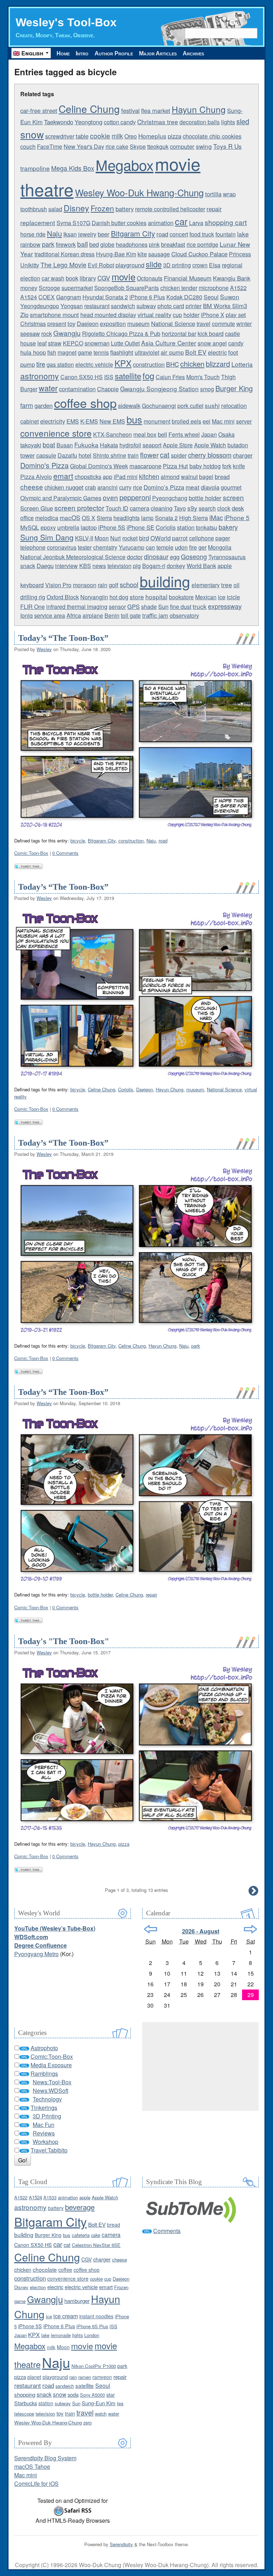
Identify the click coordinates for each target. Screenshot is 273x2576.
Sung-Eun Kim (99, 2403)
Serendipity (121, 2544)
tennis (101, 352)
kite (142, 254)
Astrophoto (44, 2048)
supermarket (77, 288)
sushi (212, 405)
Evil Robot (101, 265)
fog (148, 376)
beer (104, 234)
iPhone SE (140, 527)
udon (181, 547)
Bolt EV (196, 352)
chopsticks (88, 477)
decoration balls (200, 122)
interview (66, 566)
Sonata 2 (166, 518)
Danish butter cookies (119, 223)
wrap (229, 194)
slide (154, 264)
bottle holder (205, 498)
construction (149, 364)
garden (44, 405)
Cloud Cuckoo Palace (199, 254)
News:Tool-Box (52, 2082)
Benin (112, 615)
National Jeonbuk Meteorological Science (73, 557)
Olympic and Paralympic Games (61, 498)
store (137, 597)
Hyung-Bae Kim (116, 254)
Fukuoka (86, 445)
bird (144, 538)
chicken (192, 364)
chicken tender (179, 288)
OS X (89, 518)
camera (140, 508)
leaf (42, 343)
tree (227, 585)
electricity (53, 421)
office (27, 518)
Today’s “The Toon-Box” (63, 638)
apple (225, 566)
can (150, 547)
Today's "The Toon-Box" (64, 1641)
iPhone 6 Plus (147, 297)
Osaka (226, 434)
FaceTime (50, 146)
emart (63, 476)
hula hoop (33, 352)
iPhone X (213, 315)
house (28, 343)
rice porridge (202, 244)
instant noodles (96, 2316)
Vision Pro (58, 585)
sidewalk (129, 405)
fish (52, 352)
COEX (47, 297)
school (129, 584)
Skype (138, 146)
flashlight (122, 352)
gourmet (231, 487)
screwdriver (60, 136)
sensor (117, 607)
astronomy (40, 376)
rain (103, 585)
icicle (233, 597)
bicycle (78, 841)
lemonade (61, 2335)
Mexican (206, 597)
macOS (70, 517)
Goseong (194, 556)
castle (232, 334)
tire (41, 364)
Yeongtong (89, 122)
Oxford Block (63, 597)
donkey (176, 566)
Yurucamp (132, 547)
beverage (80, 2207)
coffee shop (85, 403)
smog (207, 389)
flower (149, 455)
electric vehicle (94, 364)
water (48, 388)
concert (179, 234)
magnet (67, 352)
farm (27, 405)
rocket (130, 538)
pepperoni (135, 497)
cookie (100, 135)
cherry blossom (210, 455)
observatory (184, 615)
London (92, 2335)
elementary (206, 585)
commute (223, 324)
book (72, 278)
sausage (159, 254)
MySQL (30, 527)
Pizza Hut (175, 466)
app (108, 477)
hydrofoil (130, 445)
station (186, 527)
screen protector (79, 507)
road (162, 234)
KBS (85, 566)
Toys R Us (227, 146)
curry (125, 487)
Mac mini (223, 421)
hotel (85, 455)
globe (107, 244)
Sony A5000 (92, 2395)
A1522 (238, 288)
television (119, 566)
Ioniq (26, 615)
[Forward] (250, 1929)
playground (130, 265)
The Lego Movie (63, 264)
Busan (65, 445)
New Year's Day (84, 146)
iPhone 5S (112, 527)
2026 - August (201, 1931)
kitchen (149, 476)
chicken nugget (64, 487)
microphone (214, 288)
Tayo (180, 508)
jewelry (87, 234)
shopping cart (226, 222)
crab (90, 487)
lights (228, 122)
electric (217, 352)
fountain (226, 234)
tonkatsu (207, 527)
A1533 (50, 2197)
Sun (163, 606)
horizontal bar (179, 334)
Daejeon (88, 323)
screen (233, 497)
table (82, 136)
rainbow (30, 244)
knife (239, 466)
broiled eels (186, 421)
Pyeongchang (170, 498)
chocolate (45, 2269)
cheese (32, 487)
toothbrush (34, 209)
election (38, 2287)
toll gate (131, 615)
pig (137, 566)
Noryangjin (94, 597)
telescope (24, 2414)
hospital (156, 597)
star (111, 2394)
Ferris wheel (184, 434)
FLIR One (33, 607)
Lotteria (242, 364)
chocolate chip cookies (212, 136)
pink (154, 244)
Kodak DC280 (184, 297)
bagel (206, 477)
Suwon (230, 297)
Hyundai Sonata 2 (105, 297)
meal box (145, 434)
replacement (38, 222)
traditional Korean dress (65, 254)
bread (222, 476)
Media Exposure (51, 2065)
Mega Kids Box (73, 168)
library (88, 278)
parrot (180, 538)
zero (87, 2422)
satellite (128, 376)
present (57, 324)
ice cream (66, 2316)
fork (227, 466)
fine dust (181, 607)
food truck (202, 234)
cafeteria (81, 2235)
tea (120, 2403)
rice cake (117, 146)
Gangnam (69, 297)
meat (192, 487)
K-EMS (89, 421)
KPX (123, 363)
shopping (25, 2394)
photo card (171, 306)
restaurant (97, 306)
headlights (127, 518)
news (99, 566)
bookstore (181, 597)
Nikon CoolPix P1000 (94, 2366)
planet (34, 2377)
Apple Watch (210, 445)
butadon (238, 445)
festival (130, 110)
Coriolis (166, 527)
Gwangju (67, 333)
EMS (73, 421)
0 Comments (65, 853)
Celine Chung (89, 109)
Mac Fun (44, 2125)
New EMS (112, 421)
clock (224, 508)
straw (55, 343)
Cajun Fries (170, 377)
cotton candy (120, 122)
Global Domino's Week (99, 466)
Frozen (102, 208)
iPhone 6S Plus (92, 2326)
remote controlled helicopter (170, 209)
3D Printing (47, 2116)
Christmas (33, 324)
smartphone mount (54, 315)
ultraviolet (147, 352)
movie (124, 277)
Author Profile (114, 53)
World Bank (201, 566)
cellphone (202, 538)
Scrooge (49, 288)
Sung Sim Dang (47, 537)
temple (165, 547)
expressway (225, 606)
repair (214, 209)
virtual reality (154, 315)
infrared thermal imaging (77, 607)
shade (149, 607)
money (29, 288)
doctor (135, 557)
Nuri (116, 538)
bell (162, 434)
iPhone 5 (237, 517)
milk (117, 136)
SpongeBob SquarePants (127, 288)
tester (85, 547)
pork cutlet (190, 406)
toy (71, 323)
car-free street (39, 110)
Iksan (70, 234)
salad (55, 209)
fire (193, 547)
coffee (65, 2270)
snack (28, 566)
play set (236, 315)
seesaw (30, 333)
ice (222, 597)
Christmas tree (158, 122)
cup (177, 315)
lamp (147, 518)
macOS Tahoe (32, 2466)
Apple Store (178, 445)
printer (194, 306)
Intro (82, 53)
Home (63, 53)
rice (138, 487)
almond (170, 477)
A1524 (29, 297)
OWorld (160, 538)
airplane (93, 615)
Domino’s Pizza (164, 487)
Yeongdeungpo (40, 306)
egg (175, 557)
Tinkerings (44, 2108)
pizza (175, 136)
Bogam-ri (154, 566)
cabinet (30, 421)
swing (204, 146)
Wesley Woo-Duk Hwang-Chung (139, 192)
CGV (104, 278)
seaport (152, 445)
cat (165, 455)
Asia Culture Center (169, 343)
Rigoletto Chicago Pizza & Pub (121, 334)
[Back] (151, 1929)
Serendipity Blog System (45, 2458)
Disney (76, 208)
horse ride (33, 234)
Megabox (125, 165)
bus (134, 419)
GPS (133, 606)
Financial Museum (188, 278)
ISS (109, 377)
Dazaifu (67, 455)
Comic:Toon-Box (31, 853)
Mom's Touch (203, 377)
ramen (85, 2377)
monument (157, 421)
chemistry (105, 547)
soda (73, 2394)
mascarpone (145, 466)
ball (82, 244)
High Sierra (194, 518)
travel (204, 324)
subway (146, 306)
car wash (53, 278)
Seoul (211, 297)
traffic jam (155, 615)
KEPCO (73, 343)
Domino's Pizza (44, 465)
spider (179, 455)
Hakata (109, 445)
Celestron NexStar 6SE (96, 2245)
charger (243, 455)
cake (96, 2235)
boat (49, 444)
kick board (211, 334)
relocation (234, 405)
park (48, 244)
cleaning (162, 508)
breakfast (173, 244)
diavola (210, 487)
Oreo (131, 136)
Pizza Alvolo (36, 477)
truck (200, 606)
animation (161, 223)
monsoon (85, 585)
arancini (108, 487)
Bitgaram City (133, 233)
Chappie (108, 389)
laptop (89, 527)
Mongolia (220, 547)
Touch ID (117, 508)
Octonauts (150, 278)
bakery (228, 527)
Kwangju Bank (232, 278)
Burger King (234, 388)
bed (94, 244)
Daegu (45, 566)
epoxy (48, 527)
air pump (172, 352)
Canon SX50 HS (82, 377)
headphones (132, 244)
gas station (60, 364)
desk (238, 508)
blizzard (218, 364)
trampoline (35, 168)
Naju (54, 233)
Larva (196, 223)
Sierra (104, 518)
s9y (192, 508)
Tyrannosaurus (227, 557)
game (85, 352)
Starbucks (26, 2403)
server (244, 421)
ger (202, 547)
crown (200, 265)
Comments (167, 2231)
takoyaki (31, 445)
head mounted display (108, 315)
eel (207, 421)
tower (28, 455)
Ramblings (44, 2073)
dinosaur (156, 556)
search (207, 508)
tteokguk (158, 146)
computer (182, 146)
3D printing (177, 265)
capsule (46, 455)
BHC (172, 364)
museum (138, 323)
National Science (173, 323)
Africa (74, 615)
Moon (102, 538)
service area (50, 615)
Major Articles (158, 53)
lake (243, 234)
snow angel (212, 343)
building (165, 581)
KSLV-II (84, 538)
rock (47, 334)
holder (191, 315)
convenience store (56, 433)
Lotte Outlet (125, 343)
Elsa (215, 265)
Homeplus (152, 136)
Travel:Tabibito (49, 2150)
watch (101, 2414)
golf (114, 585)
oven (110, 497)
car (181, 221)
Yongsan (72, 306)
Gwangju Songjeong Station (159, 389)
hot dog (119, 597)
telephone (33, 547)
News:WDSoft (50, 2091)
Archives (193, 53)
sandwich (123, 306)
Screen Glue (37, 508)
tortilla (213, 194)
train (133, 455)
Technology (47, 2099)
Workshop (45, 2142)
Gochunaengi (159, 406)
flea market (156, 110)
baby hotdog (205, 466)
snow (32, 134)
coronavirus (62, 547)
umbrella (68, 527)
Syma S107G (73, 223)
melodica (47, 518)
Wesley (44, 649)
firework (66, 244)
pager (223, 538)
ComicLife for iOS (36, 2484)
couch (28, 146)
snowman (97, 343)
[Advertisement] (200, 2067)
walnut (189, 477)
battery (125, 209)
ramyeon (102, 2377)
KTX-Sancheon (113, 434)
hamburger (77, 2301)
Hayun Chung (199, 109)
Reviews (44, 2133)
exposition (113, 324)
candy (236, 343)
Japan (209, 434)
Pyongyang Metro (36, 1954)
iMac (216, 517)
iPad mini (126, 477)
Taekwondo (59, 122)
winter (244, 324)
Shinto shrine (109, 455)
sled (243, 121)
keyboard (32, 585)
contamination (77, 389)
